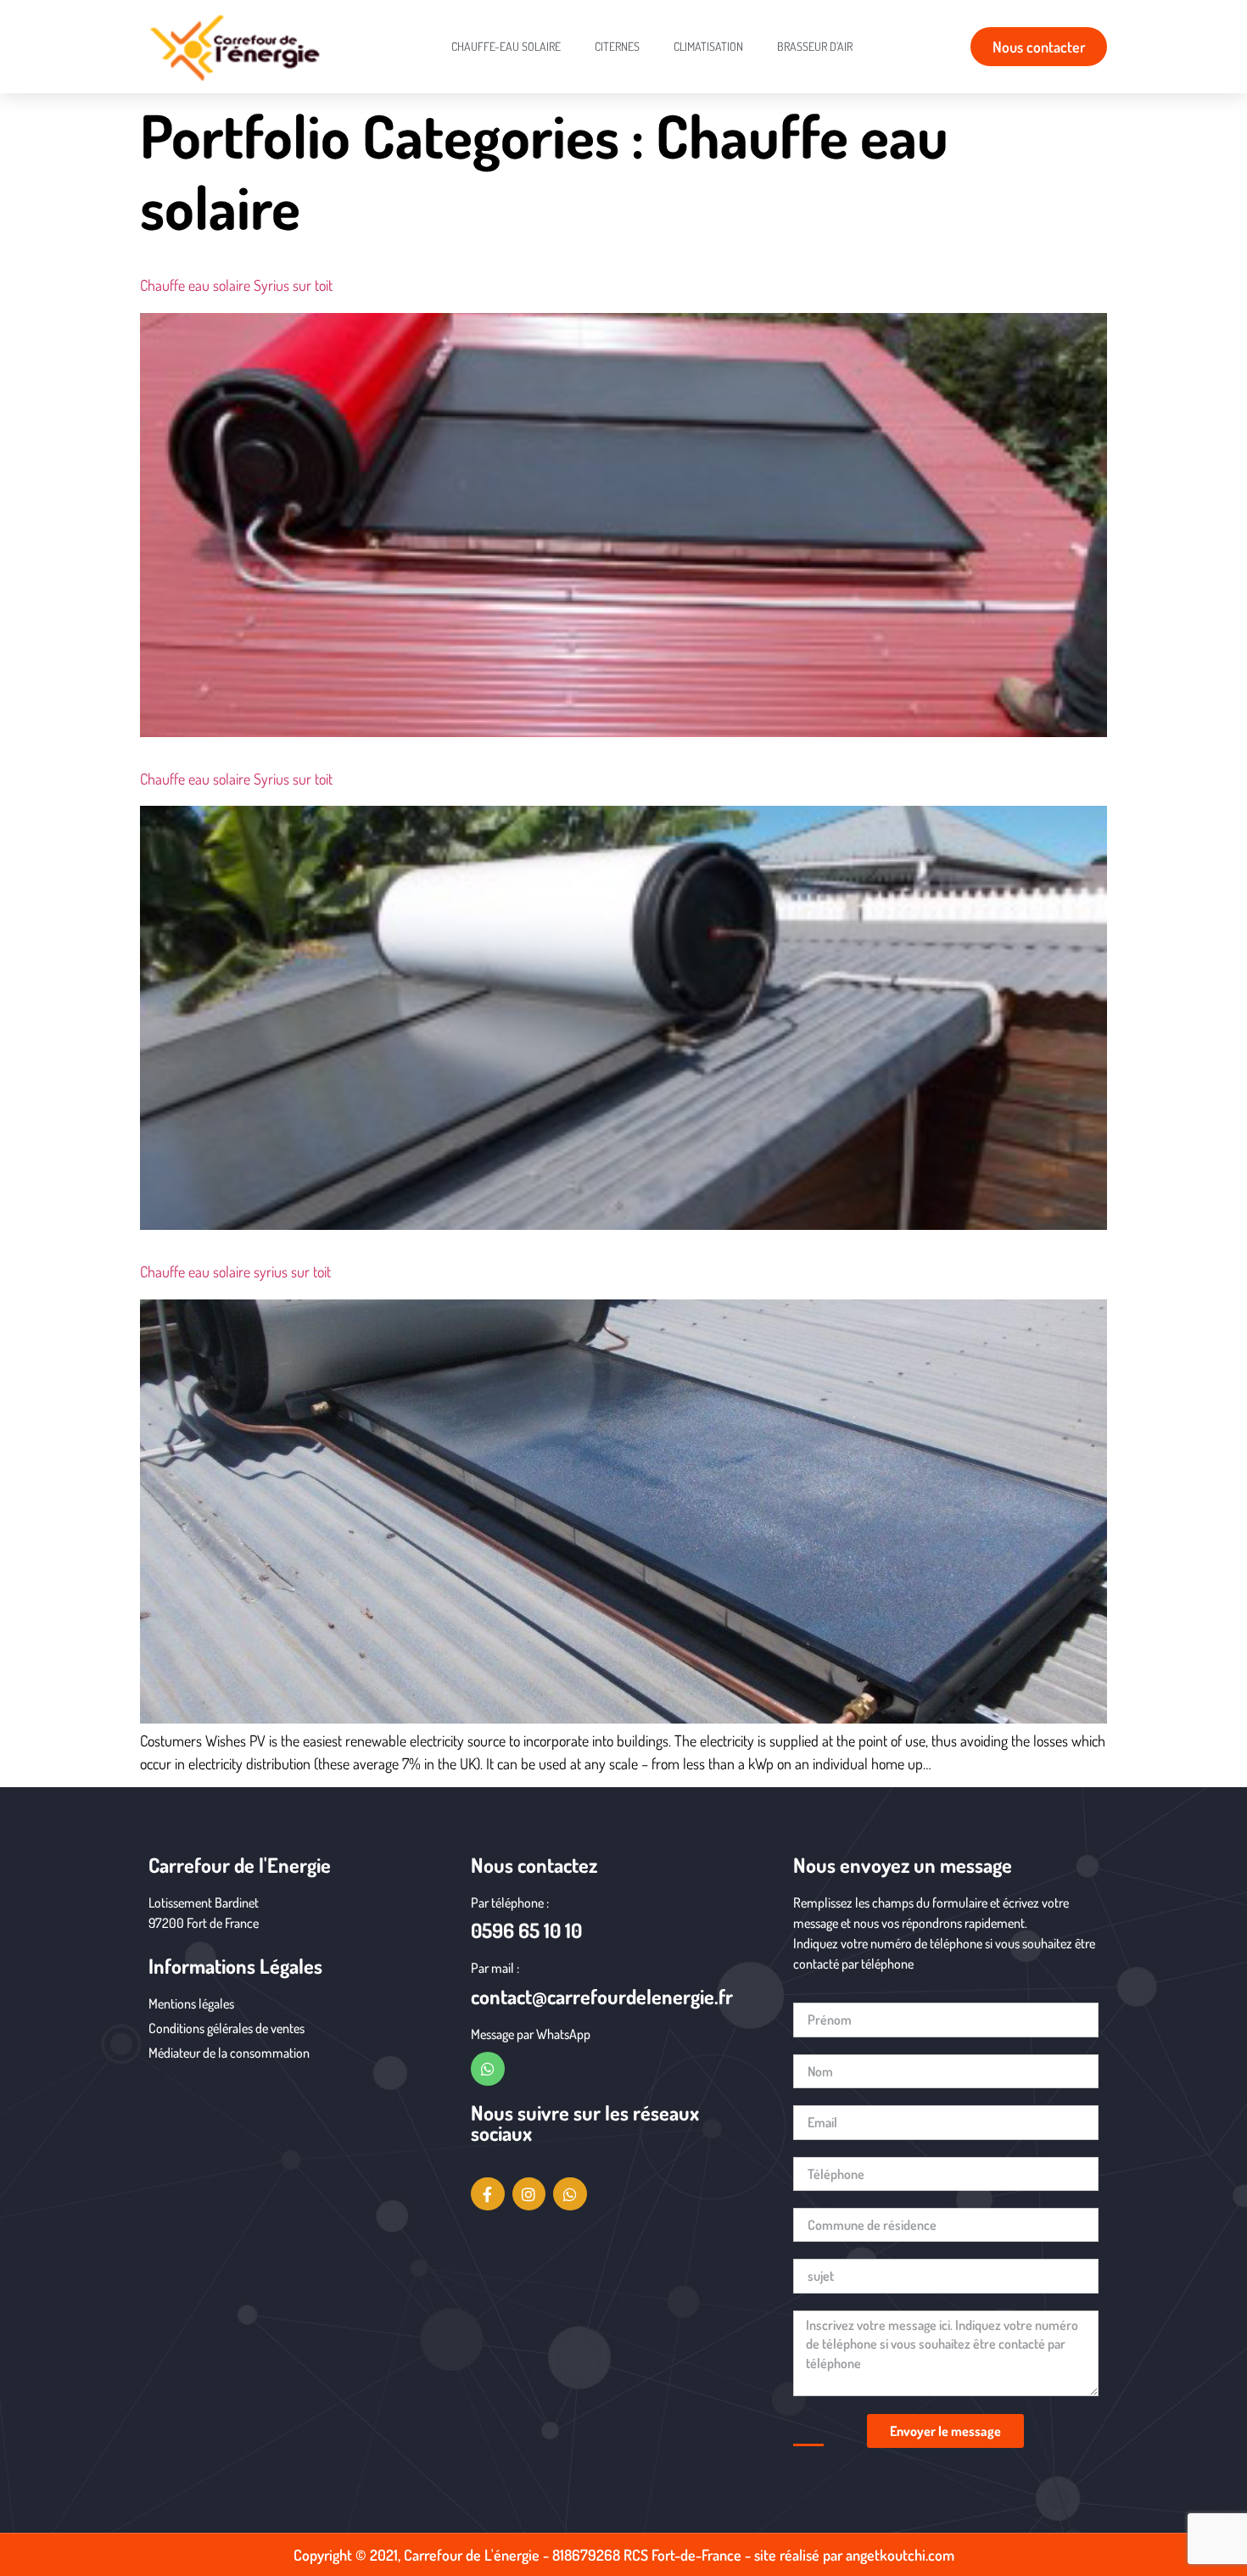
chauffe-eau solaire (506, 46)
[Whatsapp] (488, 2069)
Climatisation (708, 46)
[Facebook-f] (488, 2194)
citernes (617, 46)
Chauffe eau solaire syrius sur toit (235, 1271)
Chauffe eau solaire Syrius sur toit (236, 285)
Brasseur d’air (815, 46)
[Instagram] (529, 2194)
